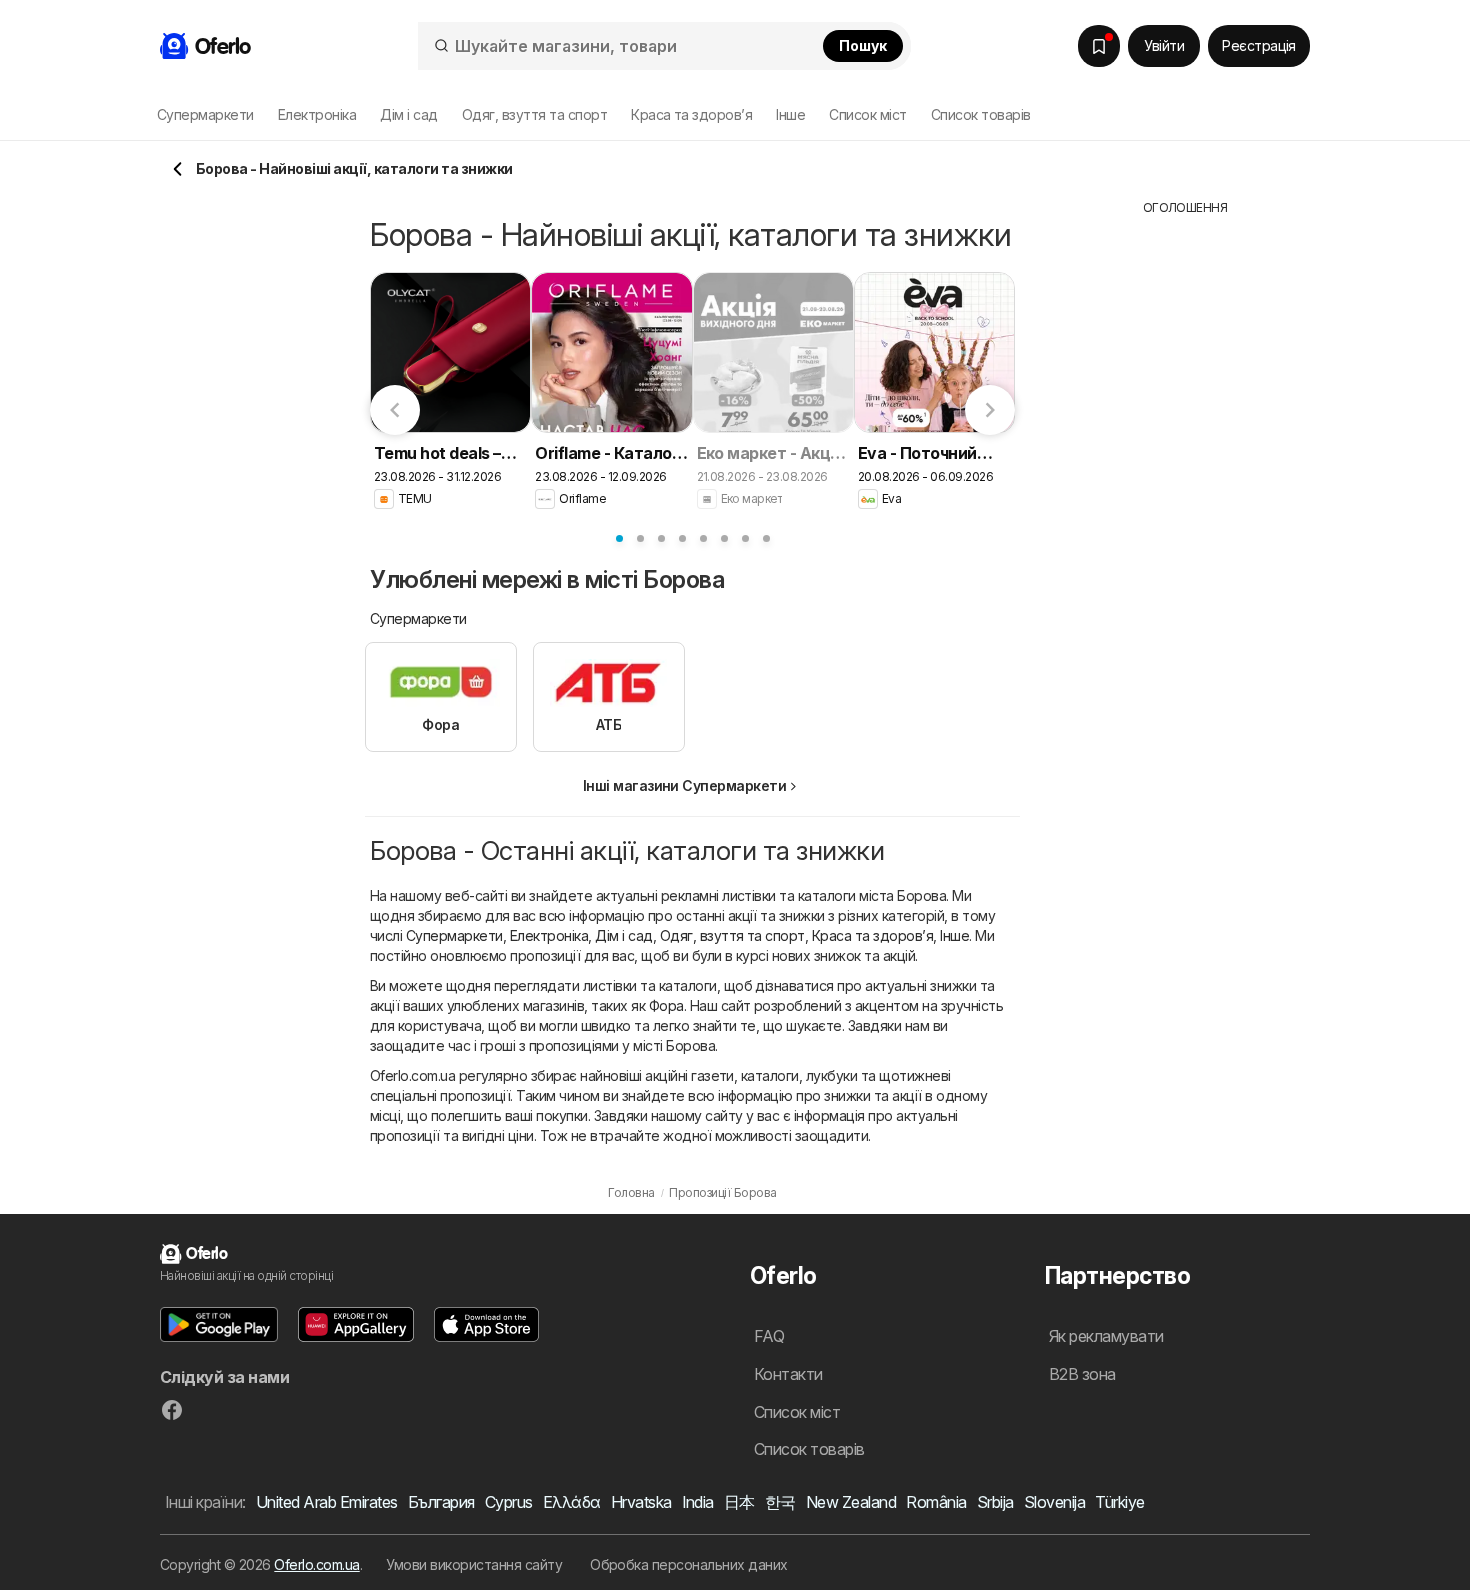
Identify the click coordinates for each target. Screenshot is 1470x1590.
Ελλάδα (572, 1502)
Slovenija (1054, 1502)
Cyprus (509, 1502)
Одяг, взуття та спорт (732, 935)
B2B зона (1082, 1374)
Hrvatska (641, 1502)
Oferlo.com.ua (316, 1564)
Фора (666, 1005)
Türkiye (1119, 1502)
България (441, 1502)
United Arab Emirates (327, 1502)
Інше (954, 935)
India (698, 1502)
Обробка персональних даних (689, 1564)
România (936, 1502)
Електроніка (549, 935)
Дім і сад (623, 935)
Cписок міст (867, 114)
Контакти (788, 1374)
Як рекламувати (1106, 1336)
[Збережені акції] (1099, 46)
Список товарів (981, 114)
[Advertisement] (1185, 517)
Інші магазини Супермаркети (685, 785)
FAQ (769, 1336)
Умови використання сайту (474, 1564)
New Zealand (851, 1502)
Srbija (995, 1502)
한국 (780, 1502)
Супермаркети (454, 935)
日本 (739, 1502)
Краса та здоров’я (872, 935)
